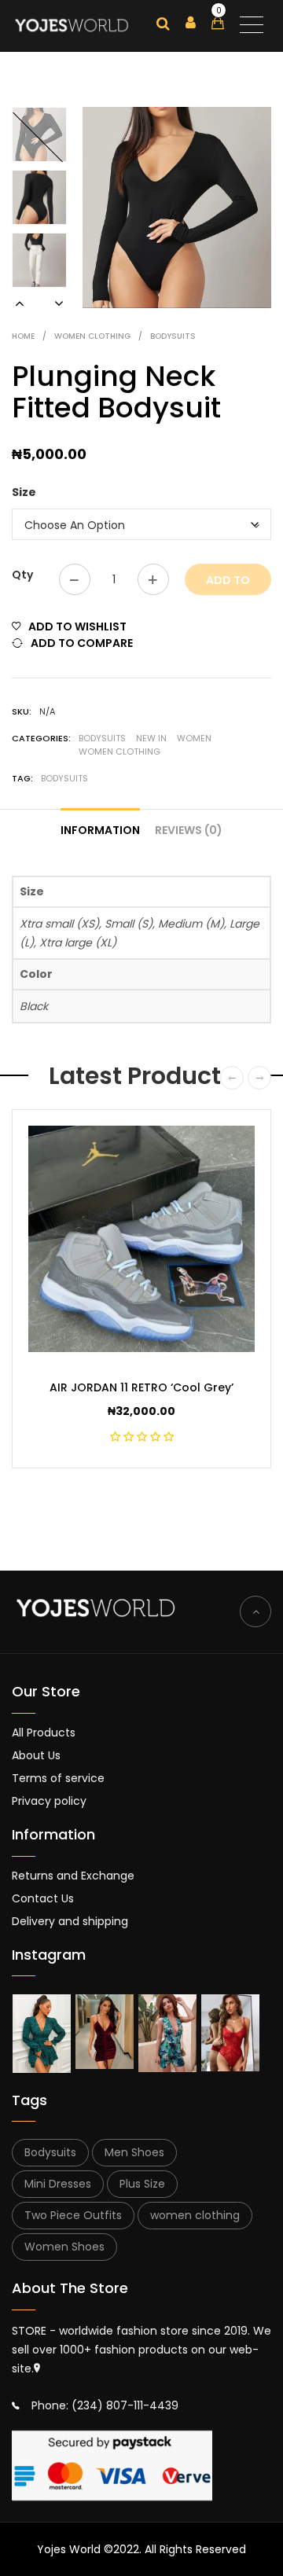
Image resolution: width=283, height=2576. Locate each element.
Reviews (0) (189, 830)
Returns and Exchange (73, 1876)
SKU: (22, 711)
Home (23, 336)
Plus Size (142, 2184)
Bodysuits (173, 336)
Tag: (22, 778)
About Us (36, 1755)
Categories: (41, 738)
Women (194, 738)
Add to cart (228, 584)
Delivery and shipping (70, 1921)
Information (100, 830)
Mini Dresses (58, 2184)
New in (151, 738)
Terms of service (58, 1778)
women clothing (195, 2215)
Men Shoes (134, 2152)
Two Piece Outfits (73, 2215)
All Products (44, 1733)
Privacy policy (49, 1801)
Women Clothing (92, 336)
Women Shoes (64, 2247)
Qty (22, 575)
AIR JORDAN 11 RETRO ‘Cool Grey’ (141, 1387)
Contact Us (43, 1898)
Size (24, 492)
